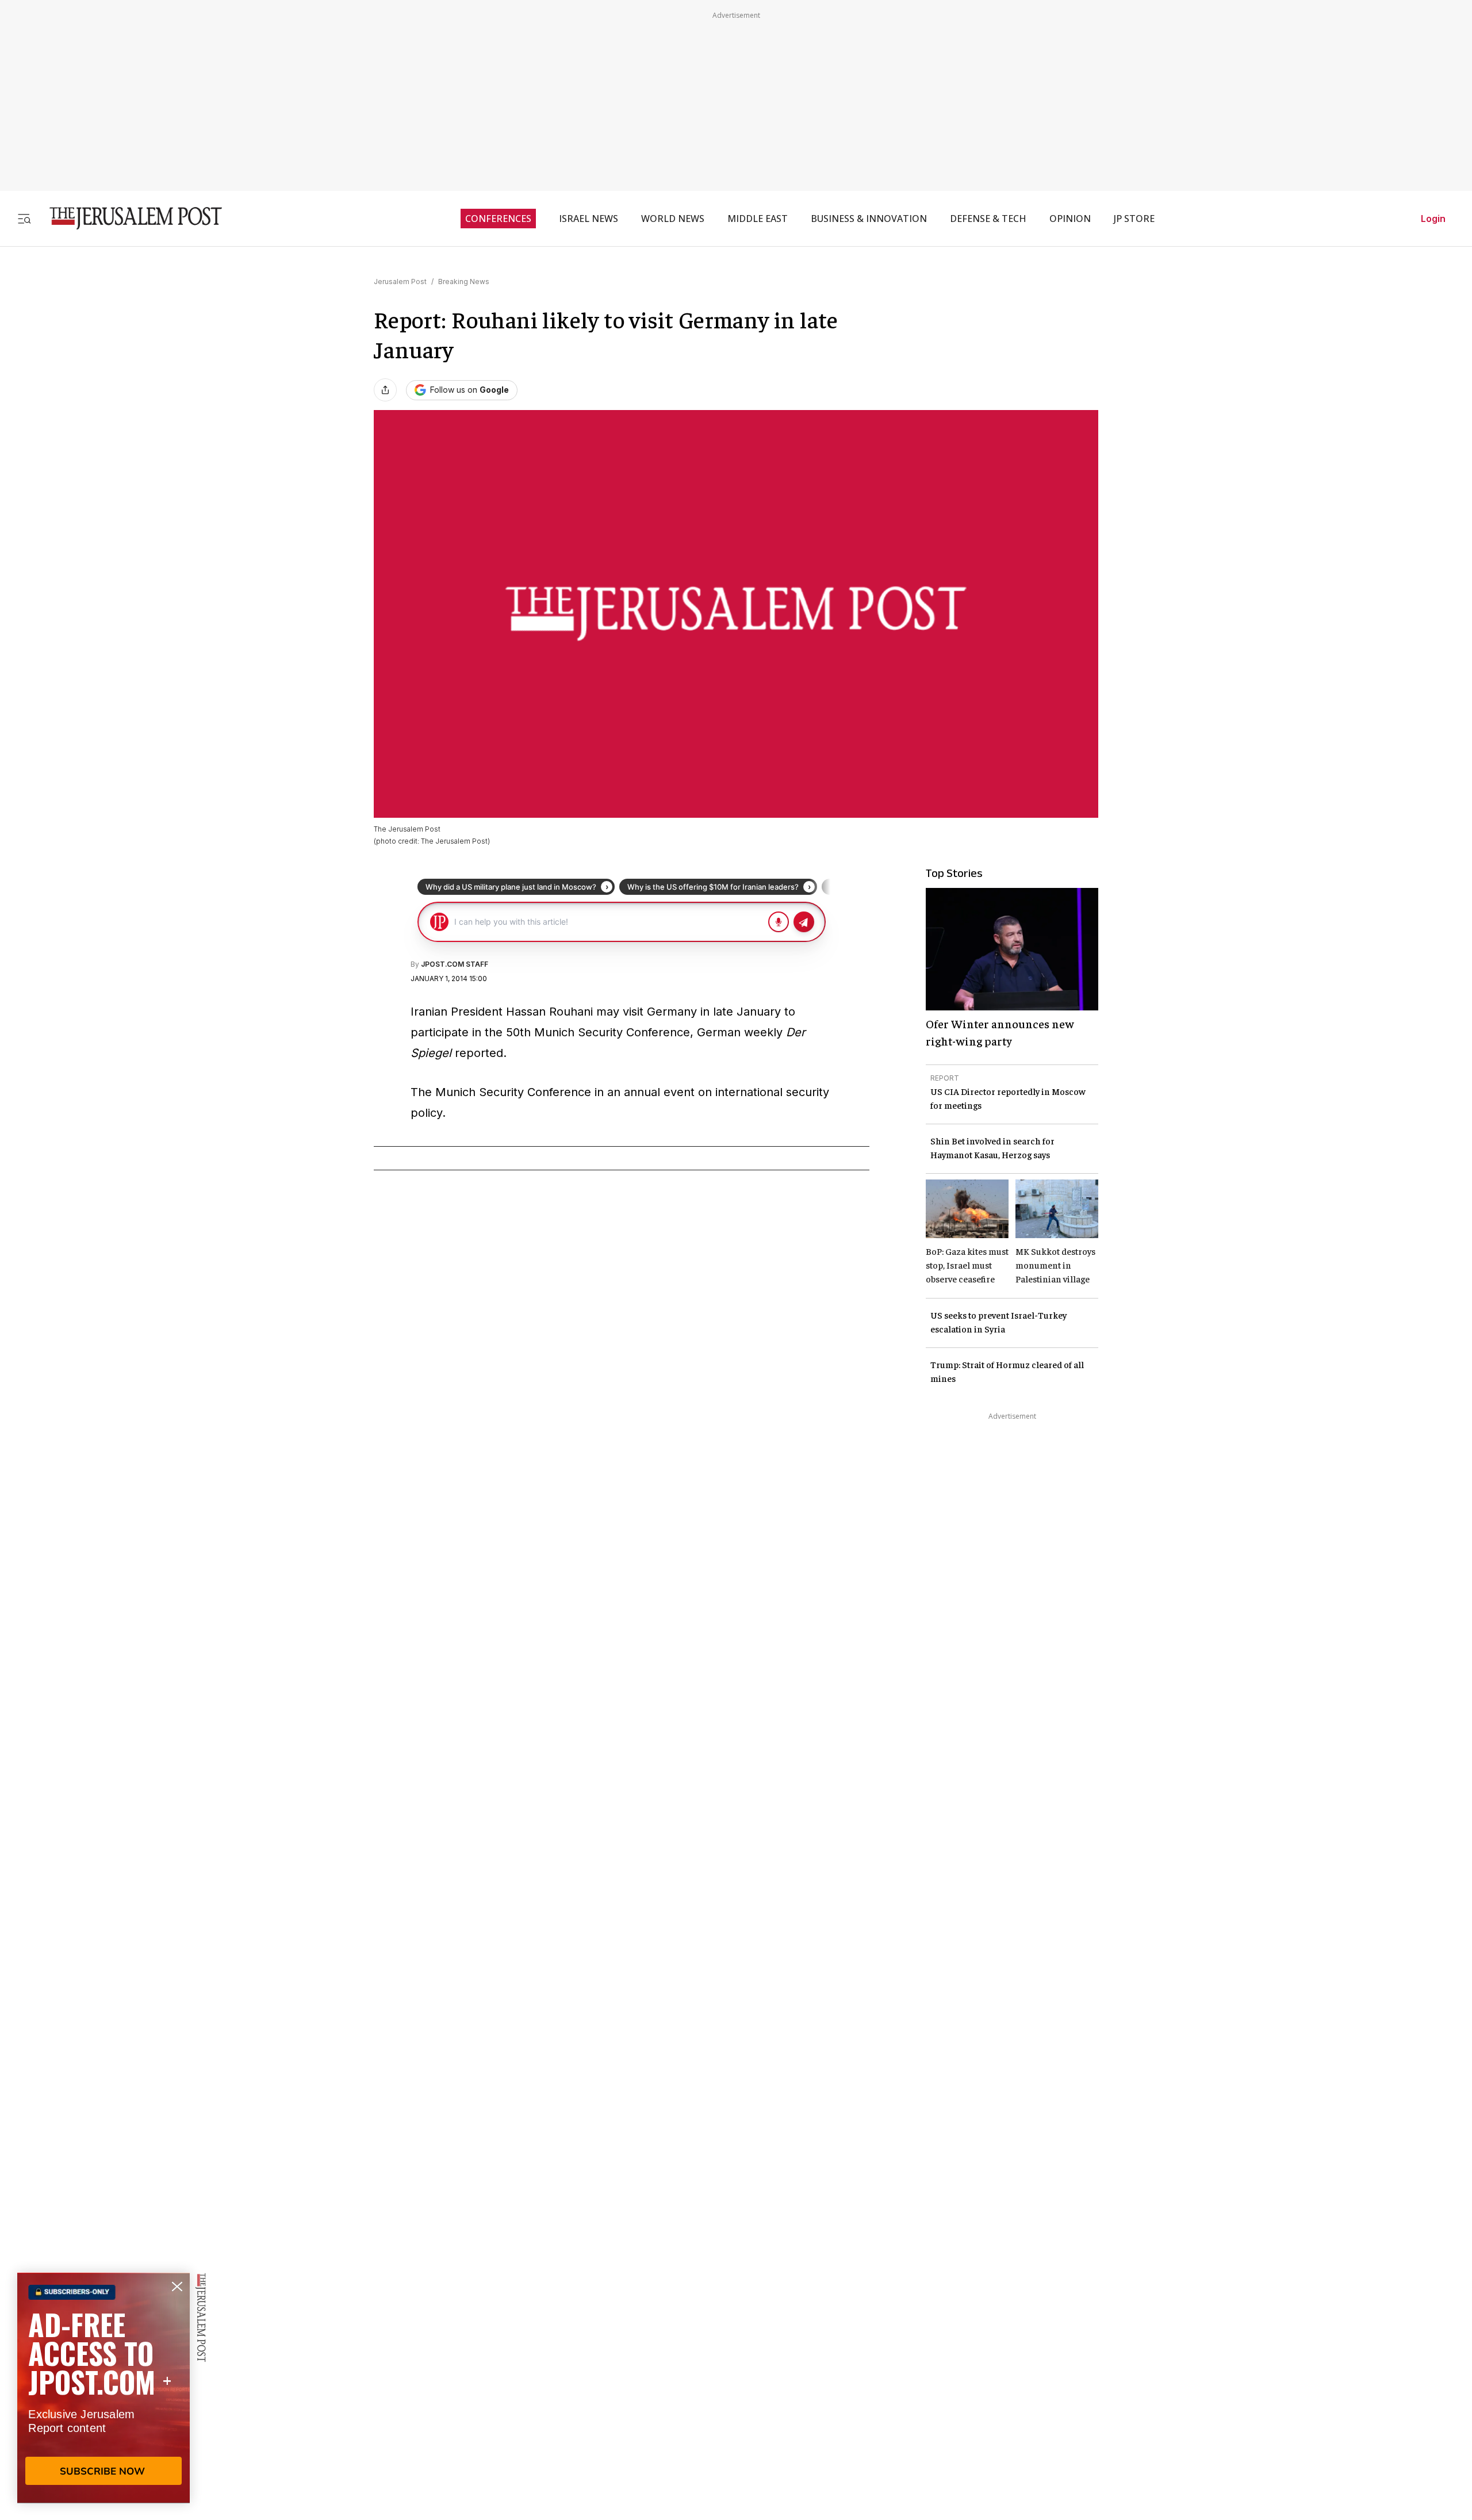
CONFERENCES (498, 219)
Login (1433, 219)
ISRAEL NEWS (589, 219)
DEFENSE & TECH (988, 219)
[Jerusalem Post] (128, 218)
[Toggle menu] (24, 218)
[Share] (385, 390)
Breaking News (464, 282)
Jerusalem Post (400, 282)
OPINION (1070, 219)
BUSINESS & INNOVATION (869, 219)
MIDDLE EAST (758, 219)
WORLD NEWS (673, 219)
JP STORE (1134, 219)
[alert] (103, 2388)
